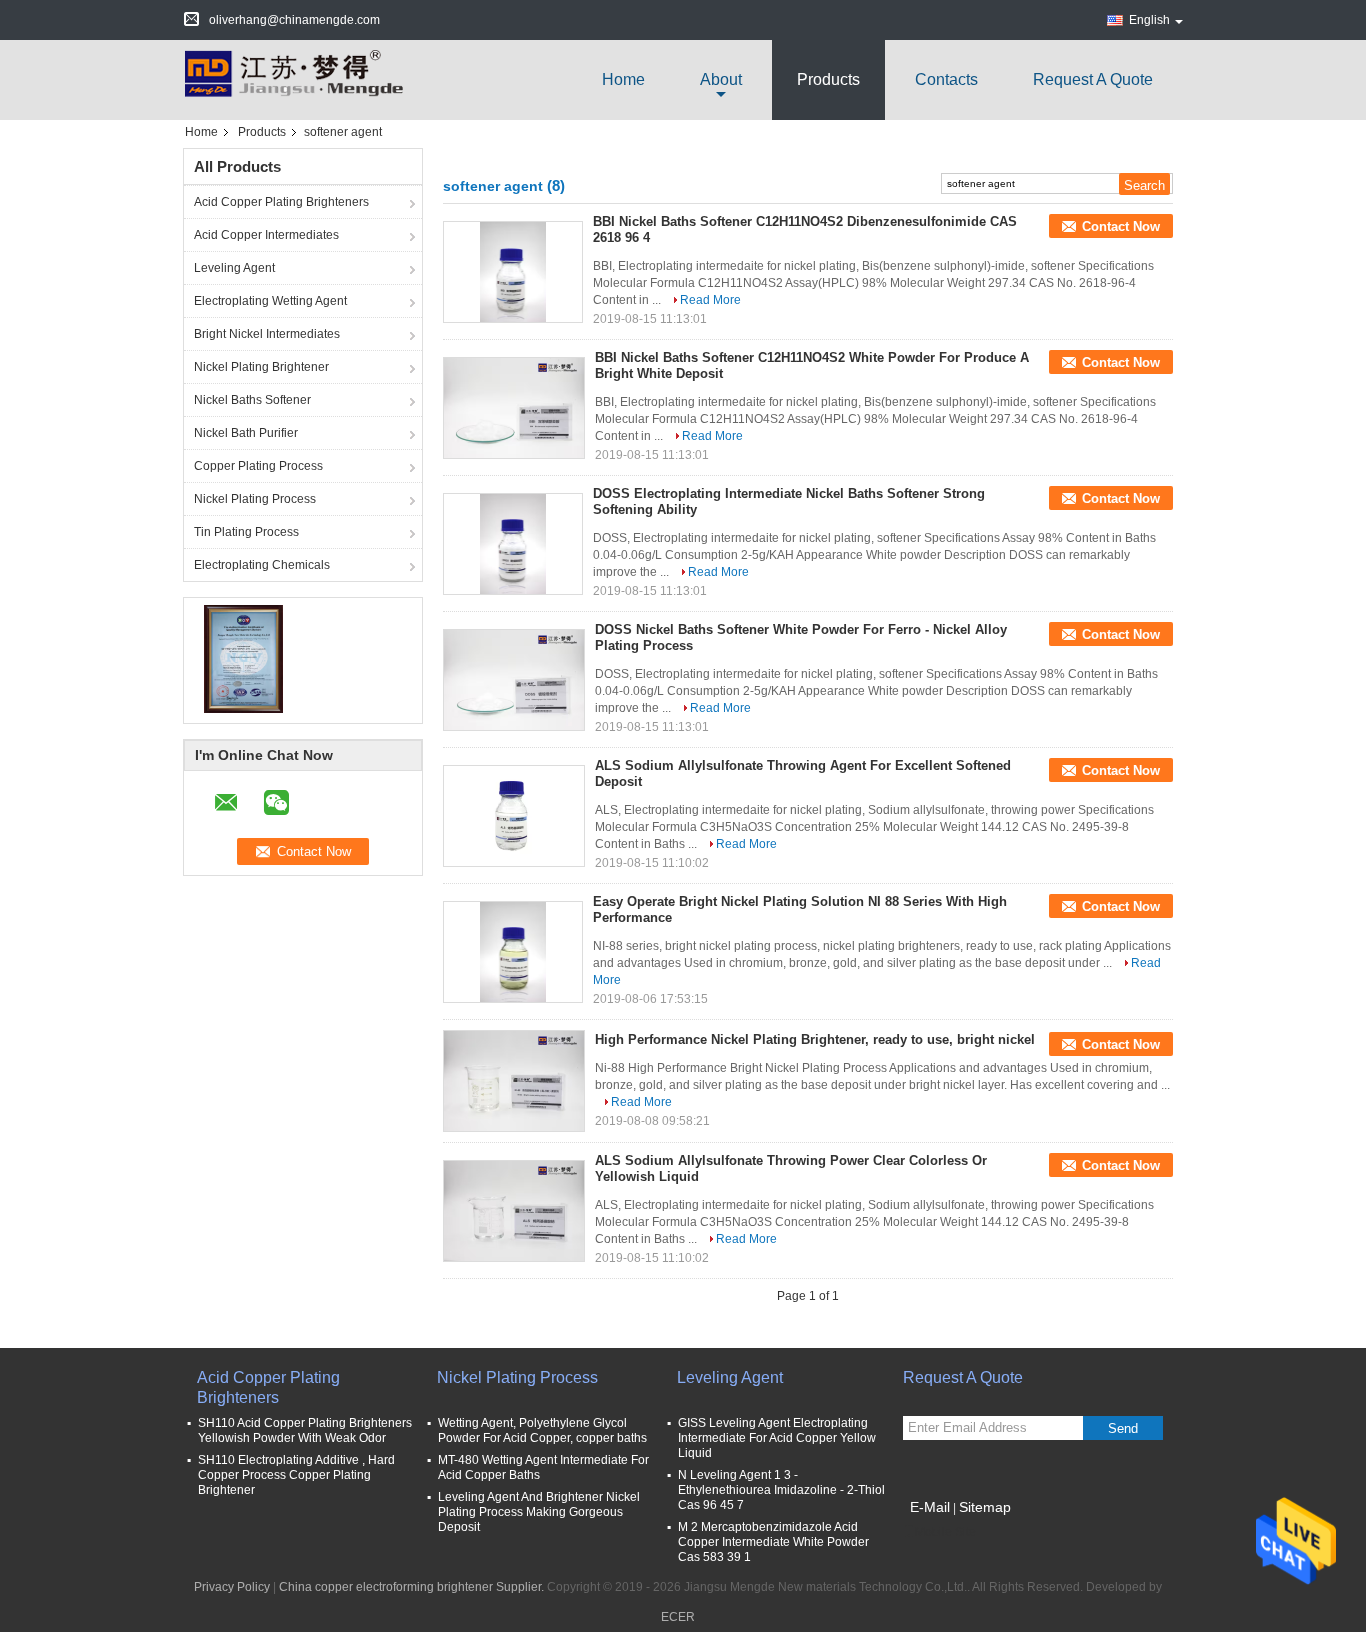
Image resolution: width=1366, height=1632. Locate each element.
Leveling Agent (234, 268)
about (721, 79)
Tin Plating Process (246, 532)
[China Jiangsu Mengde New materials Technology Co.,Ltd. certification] (243, 658)
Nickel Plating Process (255, 499)
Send (1123, 1428)
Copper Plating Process (258, 466)
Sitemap (985, 1507)
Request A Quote (1093, 79)
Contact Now (1121, 226)
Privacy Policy (232, 1587)
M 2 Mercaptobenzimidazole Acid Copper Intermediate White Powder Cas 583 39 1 (773, 1542)
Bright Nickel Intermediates (267, 334)
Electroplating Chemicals (262, 565)
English (1149, 20)
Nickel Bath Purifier (246, 433)
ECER (678, 1617)
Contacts (946, 79)
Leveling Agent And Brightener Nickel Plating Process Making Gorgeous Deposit (539, 1512)
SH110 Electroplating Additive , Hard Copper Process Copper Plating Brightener (296, 1475)
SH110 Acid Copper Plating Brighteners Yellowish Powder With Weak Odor (305, 1430)
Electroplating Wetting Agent (270, 301)
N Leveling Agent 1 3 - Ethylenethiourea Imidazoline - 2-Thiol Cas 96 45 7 (781, 1490)
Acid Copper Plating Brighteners (281, 202)
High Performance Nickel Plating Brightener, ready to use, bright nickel (815, 1039)
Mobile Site (945, 1532)
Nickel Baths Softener (252, 400)
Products (828, 79)
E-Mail (930, 1507)
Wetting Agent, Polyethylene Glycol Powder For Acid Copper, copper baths (542, 1430)
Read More (710, 300)
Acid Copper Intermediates (266, 235)
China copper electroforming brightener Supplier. (413, 1587)
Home (623, 79)
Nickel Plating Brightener (261, 367)
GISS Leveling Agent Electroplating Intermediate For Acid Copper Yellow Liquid (777, 1438)
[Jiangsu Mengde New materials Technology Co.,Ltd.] (293, 79)
